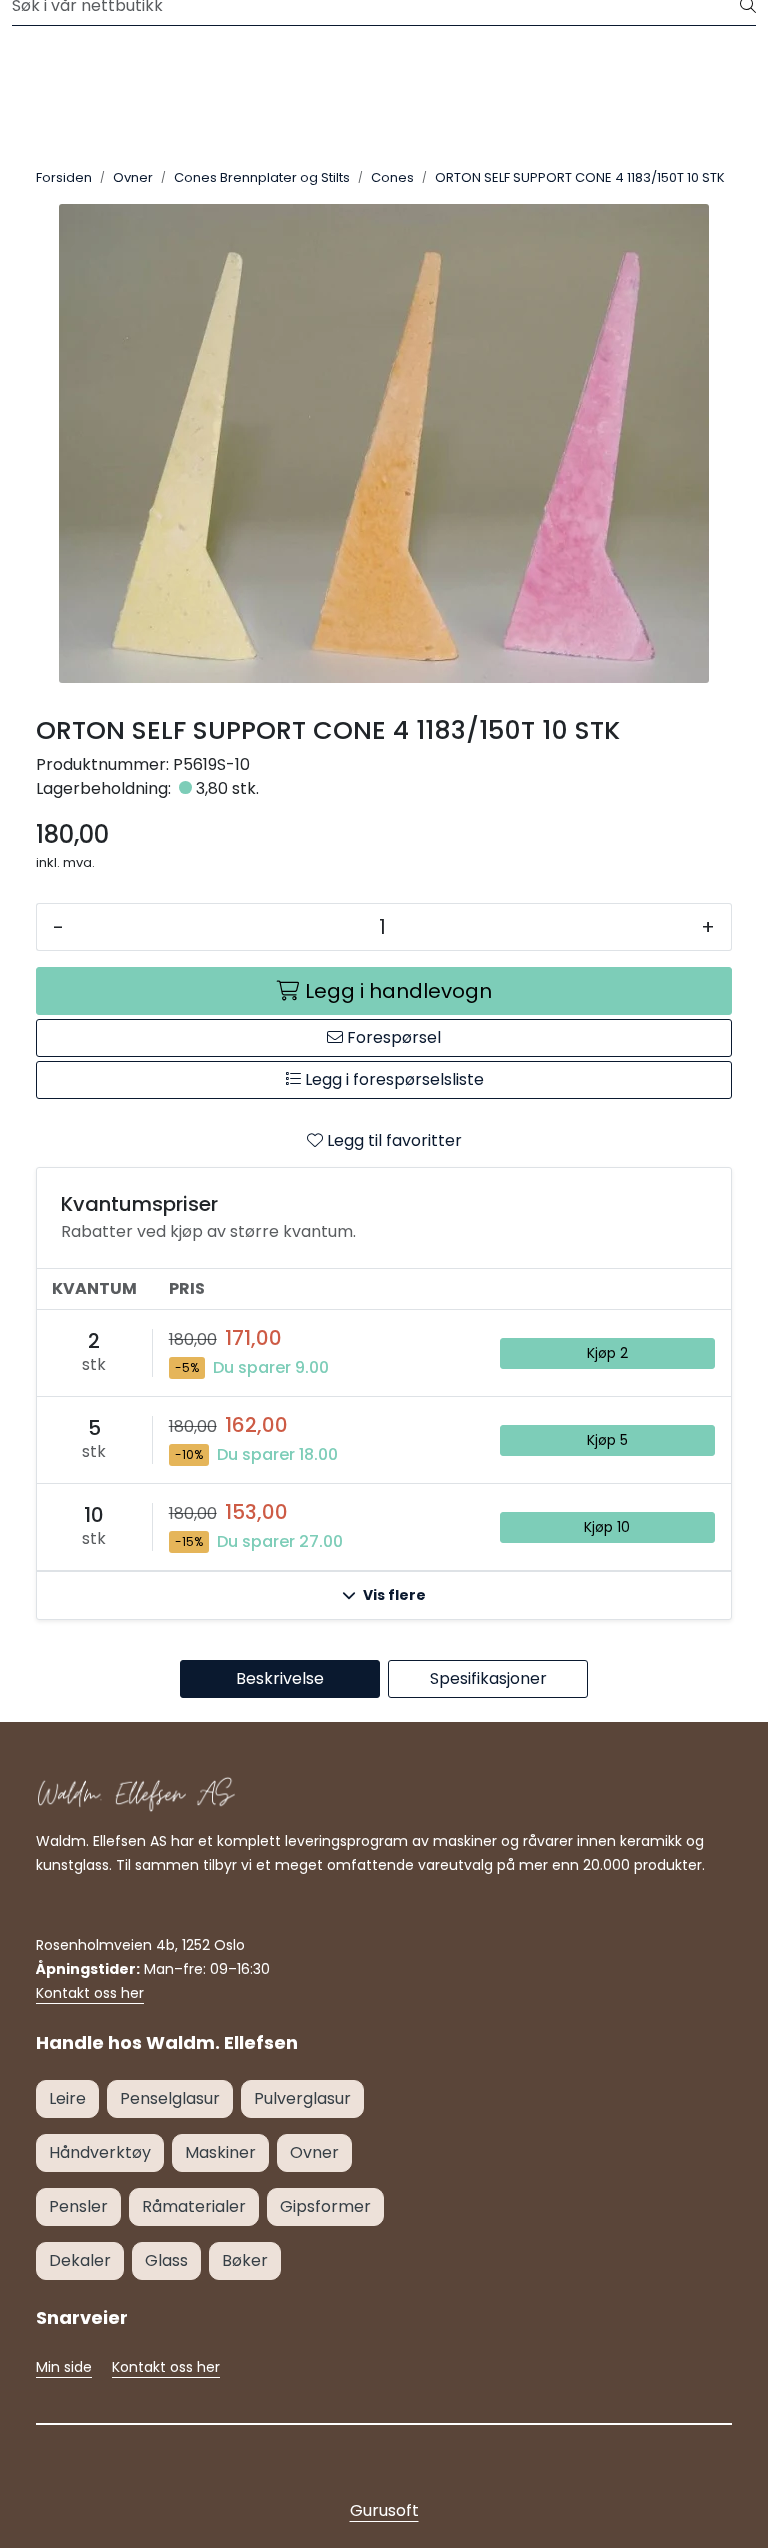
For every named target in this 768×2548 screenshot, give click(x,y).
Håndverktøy (100, 2152)
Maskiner (220, 2152)
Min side (64, 2367)
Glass (166, 2260)
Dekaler (80, 2260)
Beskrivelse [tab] (280, 1678)
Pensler (78, 2206)
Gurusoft (384, 2510)
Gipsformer (325, 2206)
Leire (67, 2098)
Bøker (245, 2260)
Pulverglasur (302, 2098)
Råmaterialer (194, 2206)
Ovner (314, 2152)
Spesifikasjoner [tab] (488, 1678)
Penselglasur (170, 2098)
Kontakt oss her (90, 1993)
